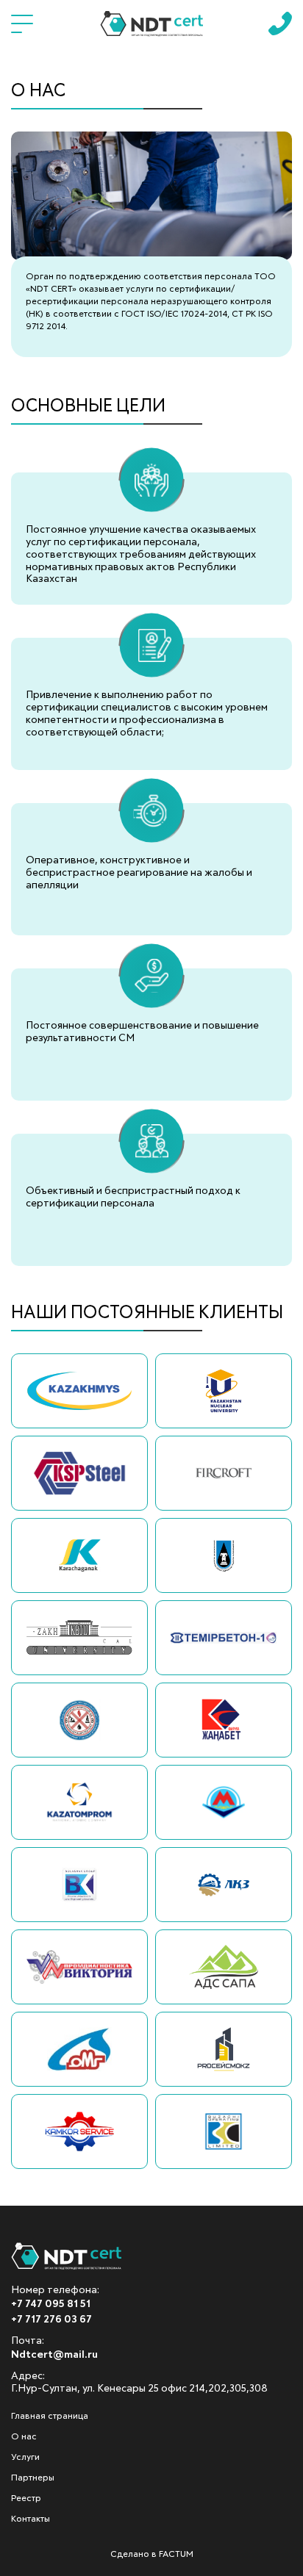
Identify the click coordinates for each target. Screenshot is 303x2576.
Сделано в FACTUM (152, 2555)
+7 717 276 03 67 (51, 2320)
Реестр (26, 2499)
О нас (24, 2437)
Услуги (25, 2458)
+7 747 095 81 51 (51, 2304)
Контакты (31, 2519)
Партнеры (33, 2478)
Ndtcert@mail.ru (54, 2355)
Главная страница (50, 2417)
